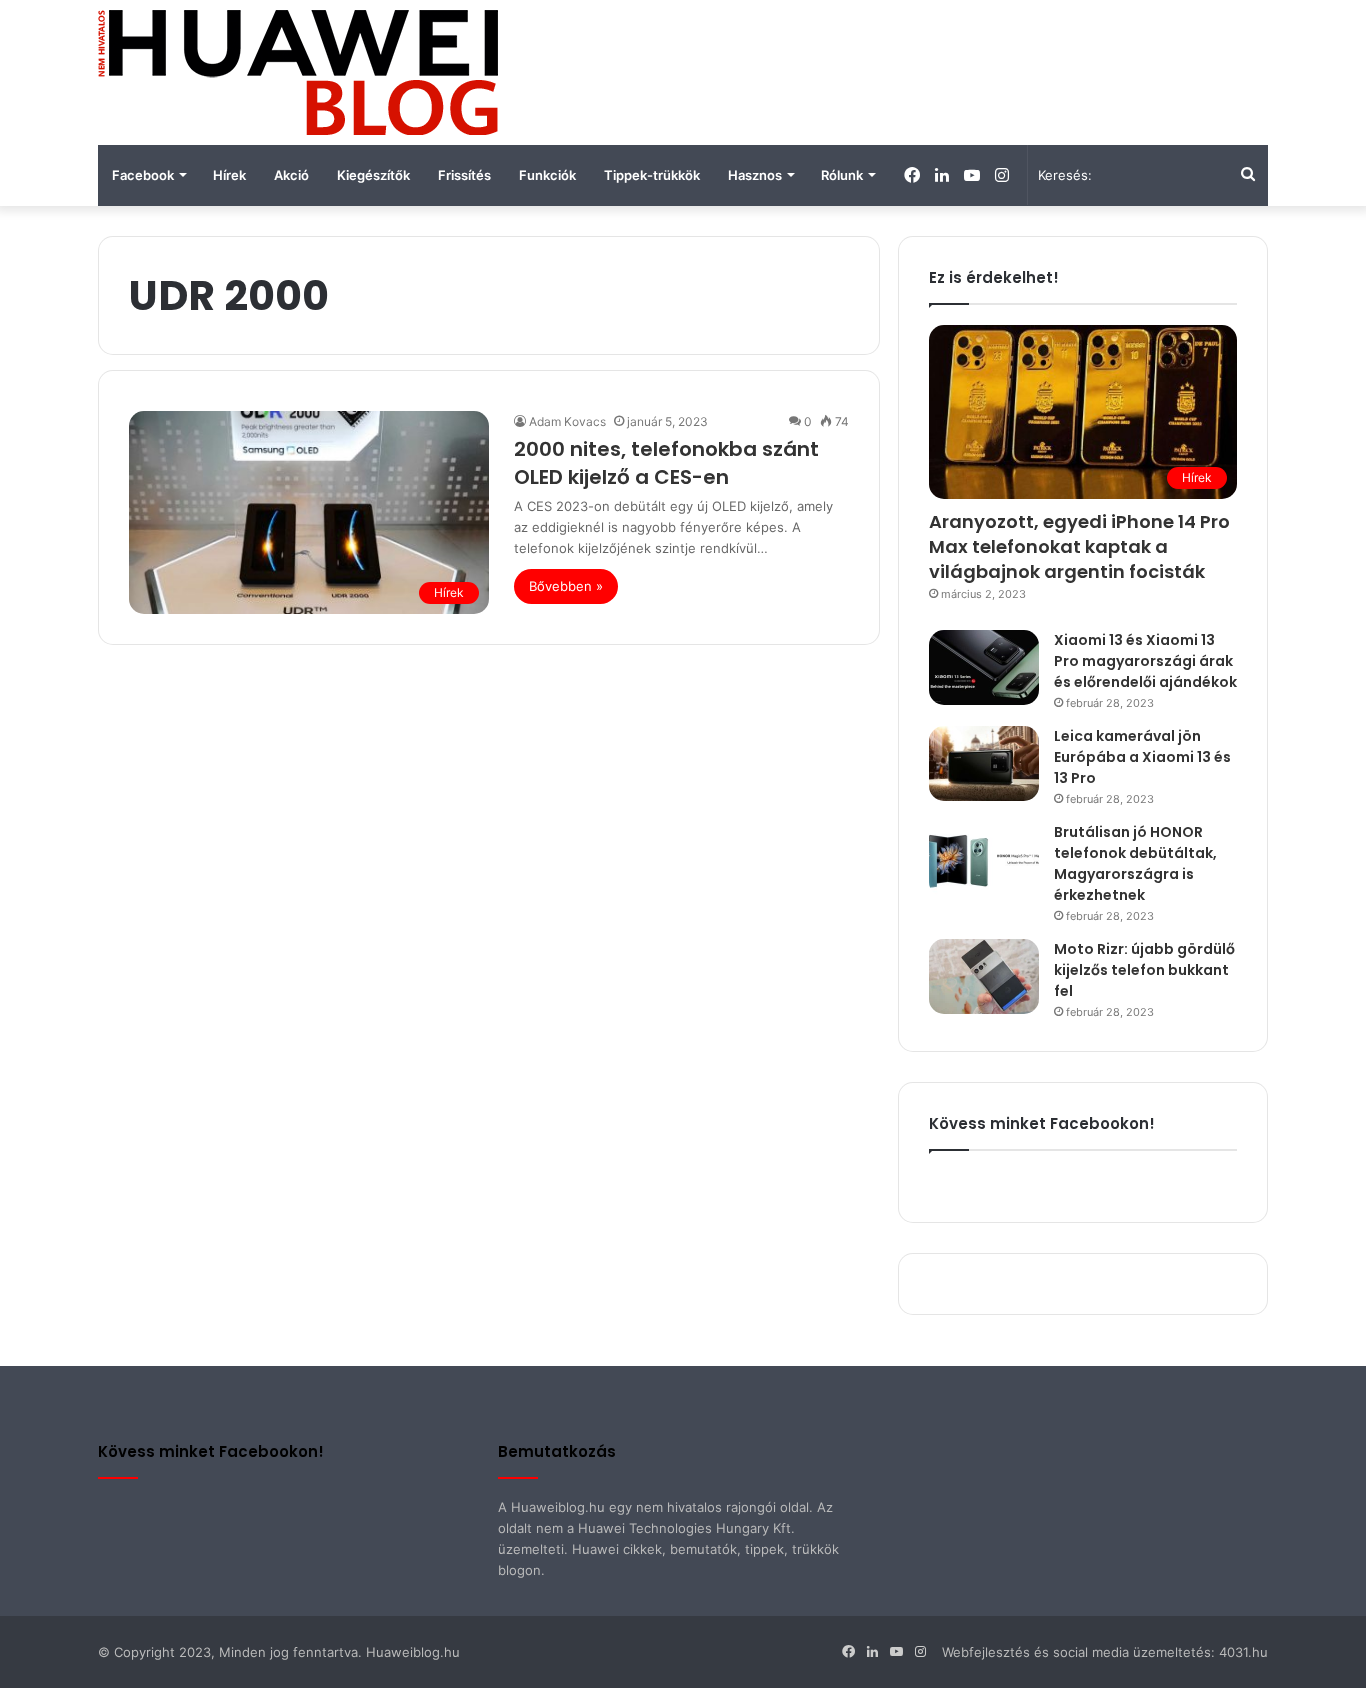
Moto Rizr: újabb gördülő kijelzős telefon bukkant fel (1144, 970)
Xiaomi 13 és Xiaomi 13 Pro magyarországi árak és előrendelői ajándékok (1145, 661)
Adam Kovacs (567, 421)
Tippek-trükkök (652, 175)
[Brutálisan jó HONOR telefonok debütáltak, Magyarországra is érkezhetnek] (984, 859)
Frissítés (464, 175)
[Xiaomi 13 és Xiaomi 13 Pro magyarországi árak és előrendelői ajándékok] (984, 667)
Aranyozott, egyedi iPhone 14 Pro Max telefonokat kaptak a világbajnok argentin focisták (1079, 546)
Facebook (143, 175)
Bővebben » (566, 586)
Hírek (229, 175)
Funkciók (547, 175)
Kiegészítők (373, 175)
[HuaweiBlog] (298, 72)
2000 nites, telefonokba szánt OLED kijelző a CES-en (666, 463)
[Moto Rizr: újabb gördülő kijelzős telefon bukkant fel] (984, 976)
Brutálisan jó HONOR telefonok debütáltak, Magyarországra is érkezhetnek (1135, 863)
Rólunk (842, 175)
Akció (291, 175)
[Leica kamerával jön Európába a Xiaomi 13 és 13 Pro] (984, 763)
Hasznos (755, 175)
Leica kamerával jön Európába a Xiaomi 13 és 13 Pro (1142, 757)
